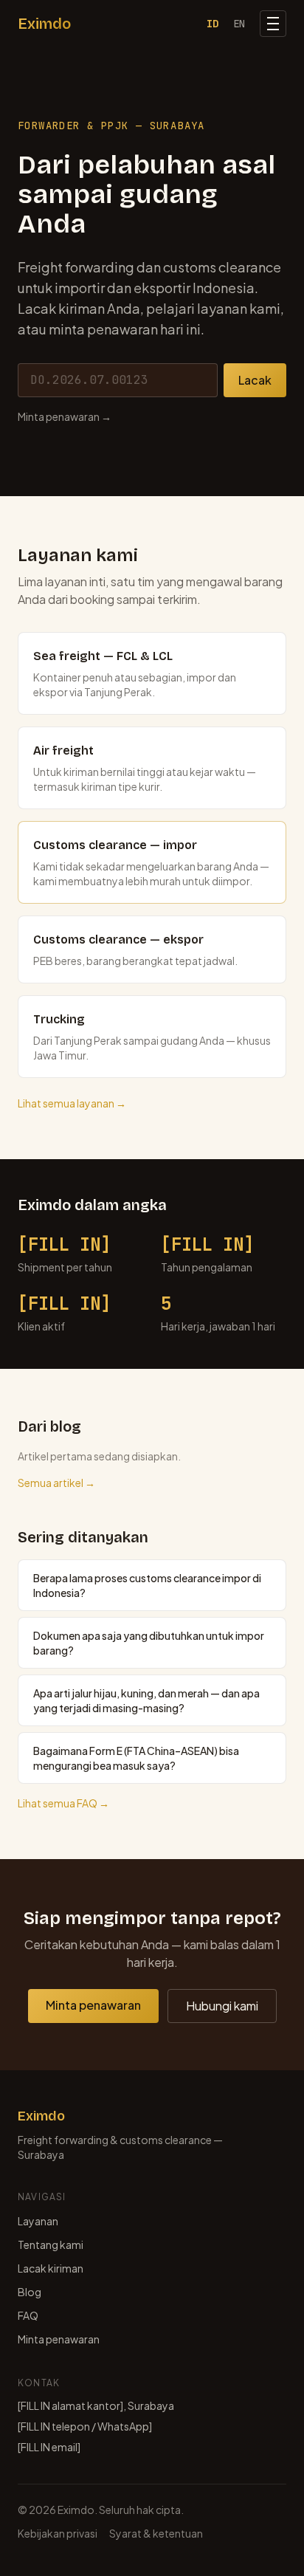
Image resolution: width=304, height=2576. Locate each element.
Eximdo (44, 24)
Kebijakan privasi (58, 2533)
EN (239, 24)
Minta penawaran (93, 2005)
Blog (30, 2292)
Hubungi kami (222, 2006)
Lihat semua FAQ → (63, 1803)
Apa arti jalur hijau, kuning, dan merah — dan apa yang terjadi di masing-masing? (146, 1700)
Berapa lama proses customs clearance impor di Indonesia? (147, 1585)
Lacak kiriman (51, 2268)
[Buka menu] (273, 24)
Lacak (255, 380)
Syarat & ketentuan (156, 2533)
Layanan (38, 2221)
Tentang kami (51, 2244)
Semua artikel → (56, 1483)
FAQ (28, 2315)
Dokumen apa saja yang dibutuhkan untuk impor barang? (149, 1643)
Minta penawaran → (65, 416)
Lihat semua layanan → (72, 1103)
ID (213, 24)
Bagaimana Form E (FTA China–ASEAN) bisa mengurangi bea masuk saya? (136, 1758)
